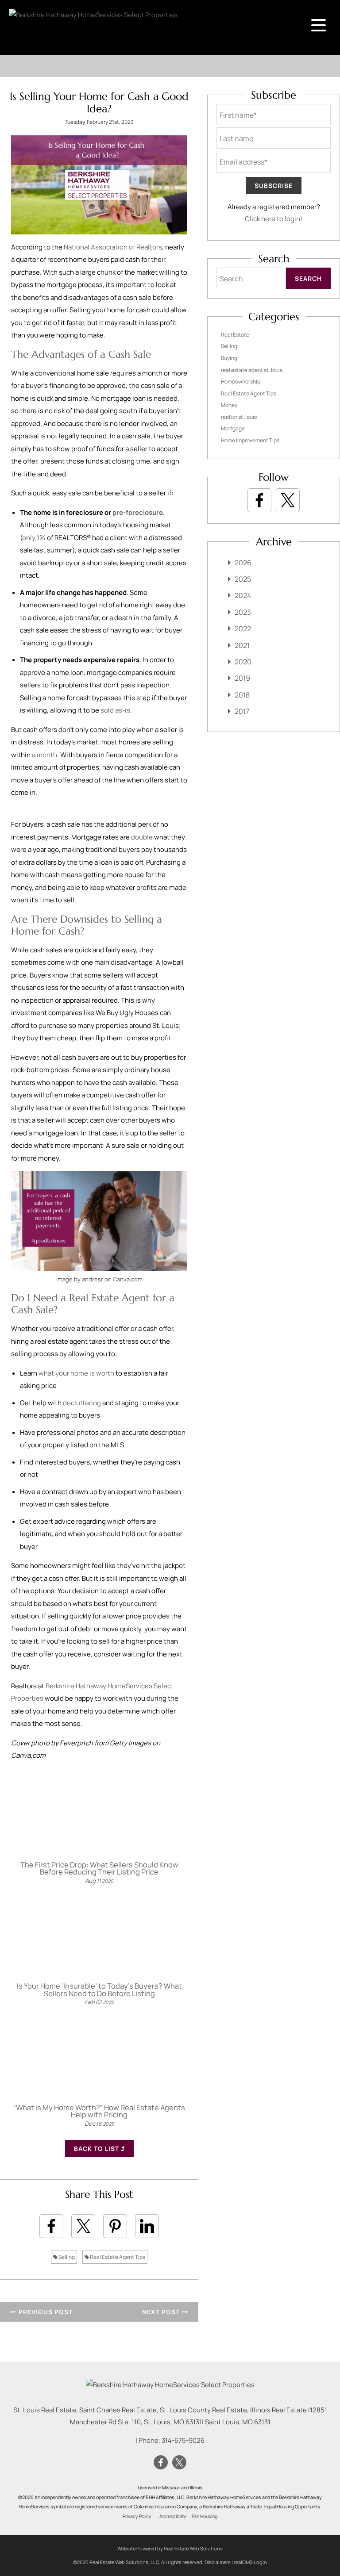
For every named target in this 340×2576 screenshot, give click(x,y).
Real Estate (235, 335)
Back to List (97, 2149)
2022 (243, 629)
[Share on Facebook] (51, 2226)
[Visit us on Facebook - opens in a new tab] (259, 500)
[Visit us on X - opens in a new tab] (288, 500)
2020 (243, 662)
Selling (66, 2257)
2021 (242, 645)
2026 (243, 563)
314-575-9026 (183, 2440)
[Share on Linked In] (147, 2226)
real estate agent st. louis (252, 370)
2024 (243, 595)
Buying (229, 358)
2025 (243, 579)
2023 (243, 612)
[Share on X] (83, 2226)
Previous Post (45, 2312)
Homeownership (241, 381)
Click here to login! (274, 219)
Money (229, 405)
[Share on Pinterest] (115, 2226)
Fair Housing (205, 2516)
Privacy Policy (137, 2516)
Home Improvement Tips (250, 440)
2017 (242, 711)
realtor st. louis (239, 417)
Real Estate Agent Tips (117, 2257)
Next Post (162, 2312)
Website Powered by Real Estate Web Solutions (170, 2548)
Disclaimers (218, 2562)
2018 (242, 695)
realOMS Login (250, 2562)
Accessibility (173, 2516)
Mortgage (233, 428)
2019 (242, 678)
